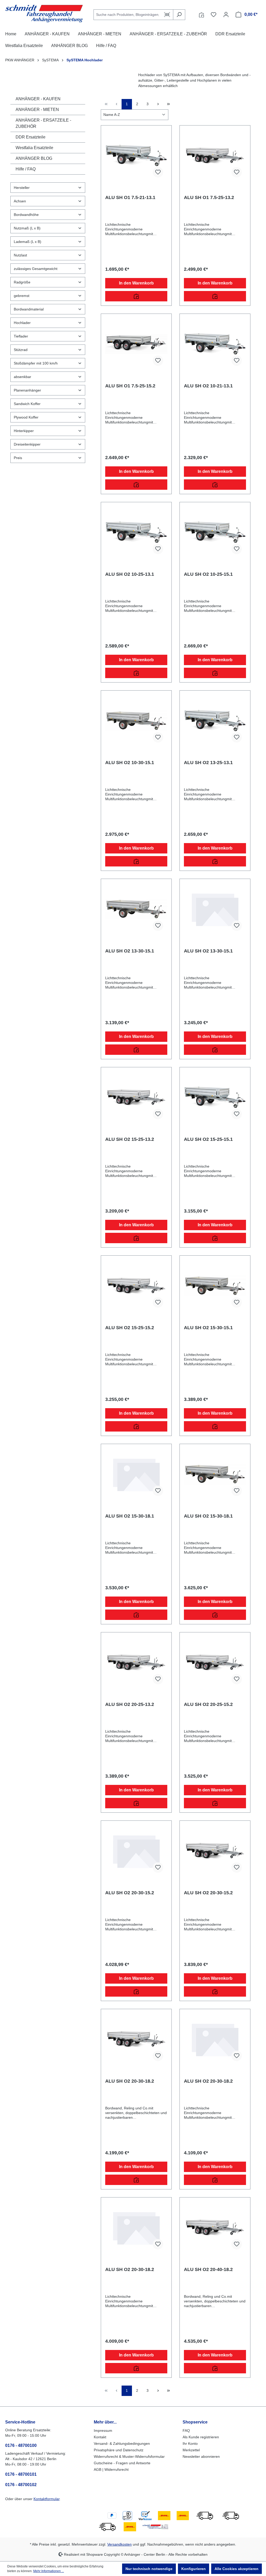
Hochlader (22, 323)
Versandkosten (119, 2544)
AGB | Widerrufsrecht (111, 2469)
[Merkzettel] (214, 15)
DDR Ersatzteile (31, 137)
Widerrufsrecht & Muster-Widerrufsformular (129, 2456)
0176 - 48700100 (21, 2445)
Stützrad (21, 350)
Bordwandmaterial (29, 309)
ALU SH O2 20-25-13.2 (130, 1704)
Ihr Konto (190, 2443)
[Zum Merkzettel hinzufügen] (158, 172)
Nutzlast (20, 255)
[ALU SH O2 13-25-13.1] (215, 721)
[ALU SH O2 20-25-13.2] (136, 1663)
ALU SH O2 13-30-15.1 (130, 951)
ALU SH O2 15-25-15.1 (208, 1139)
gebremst (22, 296)
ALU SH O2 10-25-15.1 (208, 574)
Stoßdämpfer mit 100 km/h (36, 363)
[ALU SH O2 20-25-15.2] (215, 1663)
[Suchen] (179, 15)
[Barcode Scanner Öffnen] (167, 15)
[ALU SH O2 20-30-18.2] (136, 2039)
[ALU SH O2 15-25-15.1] (215, 1097)
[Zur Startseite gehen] (44, 14)
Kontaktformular (46, 2499)
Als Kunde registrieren (201, 2437)
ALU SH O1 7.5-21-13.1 (130, 197)
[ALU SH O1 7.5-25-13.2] (215, 156)
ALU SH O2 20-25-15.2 (208, 1704)
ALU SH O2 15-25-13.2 (130, 1139)
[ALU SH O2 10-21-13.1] (215, 344)
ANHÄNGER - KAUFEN (38, 99)
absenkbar (22, 377)
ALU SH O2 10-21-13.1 (208, 386)
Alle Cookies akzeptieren (237, 2569)
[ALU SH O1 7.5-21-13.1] (136, 156)
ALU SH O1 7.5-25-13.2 (209, 197)
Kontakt (100, 2437)
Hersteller (22, 188)
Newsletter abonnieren (201, 2456)
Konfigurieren (194, 2569)
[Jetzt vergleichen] (201, 15)
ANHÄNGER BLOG (34, 158)
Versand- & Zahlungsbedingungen (122, 2443)
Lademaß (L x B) (28, 242)
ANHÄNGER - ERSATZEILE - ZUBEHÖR (43, 123)
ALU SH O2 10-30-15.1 (130, 763)
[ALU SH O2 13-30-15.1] (136, 909)
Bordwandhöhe (26, 215)
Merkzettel (191, 2450)
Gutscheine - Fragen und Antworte (122, 2463)
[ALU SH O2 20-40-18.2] (215, 2228)
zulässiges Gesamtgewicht (36, 269)
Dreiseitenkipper (27, 444)
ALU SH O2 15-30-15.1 (208, 1328)
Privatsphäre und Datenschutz (119, 2450)
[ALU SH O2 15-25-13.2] (136, 1097)
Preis (18, 458)
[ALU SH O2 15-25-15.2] (136, 1286)
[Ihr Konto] (226, 15)
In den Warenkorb (136, 283)
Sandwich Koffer (27, 404)
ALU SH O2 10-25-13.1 (130, 574)
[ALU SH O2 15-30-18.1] (136, 1474)
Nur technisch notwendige (149, 2569)
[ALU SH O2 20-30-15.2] (136, 1851)
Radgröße (22, 282)
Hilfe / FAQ (26, 169)
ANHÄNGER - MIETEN (37, 110)
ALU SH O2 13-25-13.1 (208, 763)
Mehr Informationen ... (49, 2571)
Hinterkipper (24, 431)
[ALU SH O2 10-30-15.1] (136, 721)
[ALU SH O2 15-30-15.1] (215, 1286)
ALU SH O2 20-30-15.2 (130, 1893)
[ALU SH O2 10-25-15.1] (215, 532)
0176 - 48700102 (21, 2485)
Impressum (103, 2431)
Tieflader (21, 336)
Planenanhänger (27, 390)
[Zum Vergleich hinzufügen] (136, 296)
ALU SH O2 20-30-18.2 (130, 2081)
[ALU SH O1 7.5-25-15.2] (136, 344)
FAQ (186, 2431)
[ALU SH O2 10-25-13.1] (136, 532)
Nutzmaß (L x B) (27, 228)
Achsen (20, 201)
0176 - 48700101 (21, 2474)
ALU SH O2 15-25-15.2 (130, 1328)
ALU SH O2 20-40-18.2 (208, 2269)
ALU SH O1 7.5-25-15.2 (130, 386)
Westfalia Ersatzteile (34, 148)
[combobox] (127, 15)
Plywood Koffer (26, 417)
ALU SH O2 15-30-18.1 (130, 1516)
